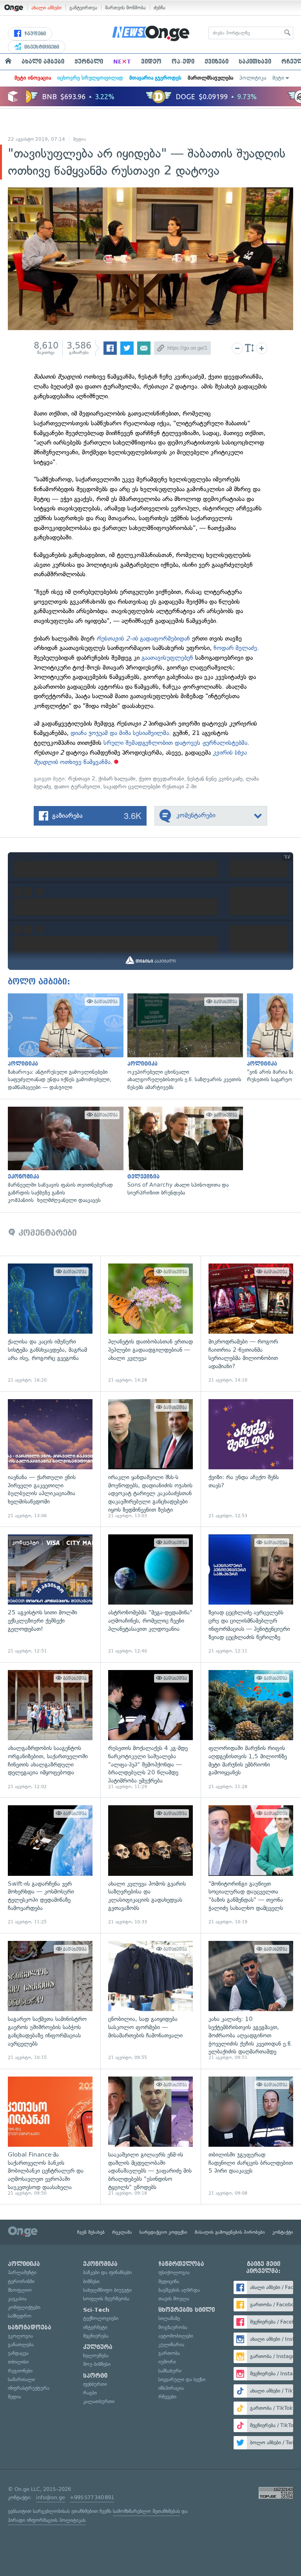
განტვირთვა (83, 8)
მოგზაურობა (173, 2327)
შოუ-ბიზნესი (97, 2364)
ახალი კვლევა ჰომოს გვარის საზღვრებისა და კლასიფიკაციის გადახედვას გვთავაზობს (150, 1865)
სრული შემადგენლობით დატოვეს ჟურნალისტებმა (175, 743)
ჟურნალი (89, 62)
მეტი (278, 78)
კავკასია (17, 2299)
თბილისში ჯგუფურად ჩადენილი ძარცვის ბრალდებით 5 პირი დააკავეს (251, 2137)
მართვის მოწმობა (125, 8)
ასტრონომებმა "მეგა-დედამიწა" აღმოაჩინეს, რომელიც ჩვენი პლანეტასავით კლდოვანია (150, 1594)
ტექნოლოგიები (101, 2318)
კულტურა (98, 2347)
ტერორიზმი (21, 2281)
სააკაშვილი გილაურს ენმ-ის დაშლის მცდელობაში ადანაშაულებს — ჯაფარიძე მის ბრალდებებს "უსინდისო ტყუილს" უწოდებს (150, 2137)
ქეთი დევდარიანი (161, 779)
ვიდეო (151, 62)
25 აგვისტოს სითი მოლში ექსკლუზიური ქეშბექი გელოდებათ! (50, 1594)
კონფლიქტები (24, 2307)
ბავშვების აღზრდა (179, 2290)
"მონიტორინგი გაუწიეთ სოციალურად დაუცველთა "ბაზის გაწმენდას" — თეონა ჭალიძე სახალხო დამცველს (251, 1865)
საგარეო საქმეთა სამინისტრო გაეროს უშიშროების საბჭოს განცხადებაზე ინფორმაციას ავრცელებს (50, 2001)
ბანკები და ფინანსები (107, 2272)
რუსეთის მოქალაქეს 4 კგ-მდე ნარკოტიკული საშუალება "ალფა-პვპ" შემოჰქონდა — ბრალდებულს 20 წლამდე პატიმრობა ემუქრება (150, 1730)
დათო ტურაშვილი (77, 787)
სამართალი (21, 2379)
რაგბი (90, 2393)
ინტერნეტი (95, 2327)
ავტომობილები (176, 2336)
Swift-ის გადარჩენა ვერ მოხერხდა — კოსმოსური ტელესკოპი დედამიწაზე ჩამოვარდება (50, 1865)
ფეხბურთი (95, 2384)
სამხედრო (20, 2316)
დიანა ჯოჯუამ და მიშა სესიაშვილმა (120, 733)
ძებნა (160, 8)
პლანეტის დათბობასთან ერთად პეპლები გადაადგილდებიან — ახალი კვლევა (150, 1323)
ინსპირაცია (171, 2388)
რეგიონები (20, 2371)
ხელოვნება (96, 2355)
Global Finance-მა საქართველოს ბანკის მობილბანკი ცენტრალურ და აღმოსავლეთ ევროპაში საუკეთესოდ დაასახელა (50, 2137)
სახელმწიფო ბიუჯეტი (107, 2290)
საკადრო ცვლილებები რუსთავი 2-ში (150, 787)
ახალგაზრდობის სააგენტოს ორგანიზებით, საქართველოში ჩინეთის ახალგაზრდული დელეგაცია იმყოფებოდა (50, 1730)
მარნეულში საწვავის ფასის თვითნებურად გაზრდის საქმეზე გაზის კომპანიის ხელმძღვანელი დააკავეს (64, 1155)
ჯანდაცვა (18, 2353)
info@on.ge (51, 2497)
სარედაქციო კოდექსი (163, 2232)
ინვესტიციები (41, 47)
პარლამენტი (22, 2272)
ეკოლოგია (20, 2336)
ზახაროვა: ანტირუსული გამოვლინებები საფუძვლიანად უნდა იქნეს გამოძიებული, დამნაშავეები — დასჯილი (64, 1042)
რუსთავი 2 (82, 779)
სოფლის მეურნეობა (106, 2299)
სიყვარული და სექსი (182, 2379)
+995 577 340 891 (92, 2497)
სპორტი (95, 2376)
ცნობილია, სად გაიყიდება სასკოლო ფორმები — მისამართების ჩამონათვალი (150, 2001)
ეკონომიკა (100, 2264)
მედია (80, 139)
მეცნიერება (96, 2336)
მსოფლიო (20, 2290)
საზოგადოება (30, 2327)
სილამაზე (169, 2318)
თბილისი (18, 2362)
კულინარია (171, 2345)
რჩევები (167, 2397)
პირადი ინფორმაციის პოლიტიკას (47, 2520)
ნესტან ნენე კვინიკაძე (215, 779)
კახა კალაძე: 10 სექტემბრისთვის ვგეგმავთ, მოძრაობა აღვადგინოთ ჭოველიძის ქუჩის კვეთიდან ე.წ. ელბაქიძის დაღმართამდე (251, 2001)
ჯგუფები (34, 34)
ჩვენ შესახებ (91, 2232)
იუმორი (167, 2362)
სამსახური (170, 2371)
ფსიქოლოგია (174, 2272)
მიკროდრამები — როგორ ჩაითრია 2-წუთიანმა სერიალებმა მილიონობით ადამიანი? (251, 1323)
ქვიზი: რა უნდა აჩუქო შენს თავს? (251, 1459)
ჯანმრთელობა (181, 2264)
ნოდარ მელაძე (235, 648)
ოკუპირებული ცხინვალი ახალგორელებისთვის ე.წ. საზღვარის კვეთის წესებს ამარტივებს (183, 1042)
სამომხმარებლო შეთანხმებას (146, 2511)
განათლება (21, 2345)
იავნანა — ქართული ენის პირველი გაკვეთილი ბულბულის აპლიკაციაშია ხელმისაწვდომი (50, 1459)
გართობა (169, 2353)
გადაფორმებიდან (144, 638)
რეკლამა (122, 2232)
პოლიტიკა (253, 78)
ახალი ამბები (46, 8)
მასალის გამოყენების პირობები (230, 2232)
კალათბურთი (99, 2401)
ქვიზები (217, 62)
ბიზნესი (91, 2281)
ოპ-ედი (183, 62)
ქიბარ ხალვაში (117, 779)
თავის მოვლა (174, 2299)
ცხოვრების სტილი (187, 2310)
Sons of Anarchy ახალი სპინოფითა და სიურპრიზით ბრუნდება (183, 1152)
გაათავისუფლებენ (168, 658)
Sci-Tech (96, 2310)
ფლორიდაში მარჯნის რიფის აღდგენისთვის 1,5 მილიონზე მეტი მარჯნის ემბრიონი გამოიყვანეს (251, 1730)
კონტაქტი (283, 2232)
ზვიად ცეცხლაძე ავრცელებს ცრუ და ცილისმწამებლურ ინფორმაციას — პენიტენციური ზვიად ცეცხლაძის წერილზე (251, 1594)
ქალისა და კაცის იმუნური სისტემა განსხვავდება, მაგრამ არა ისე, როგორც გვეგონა (50, 1323)
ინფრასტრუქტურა (29, 2388)
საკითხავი (255, 62)
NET (122, 62)
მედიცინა (169, 2281)
